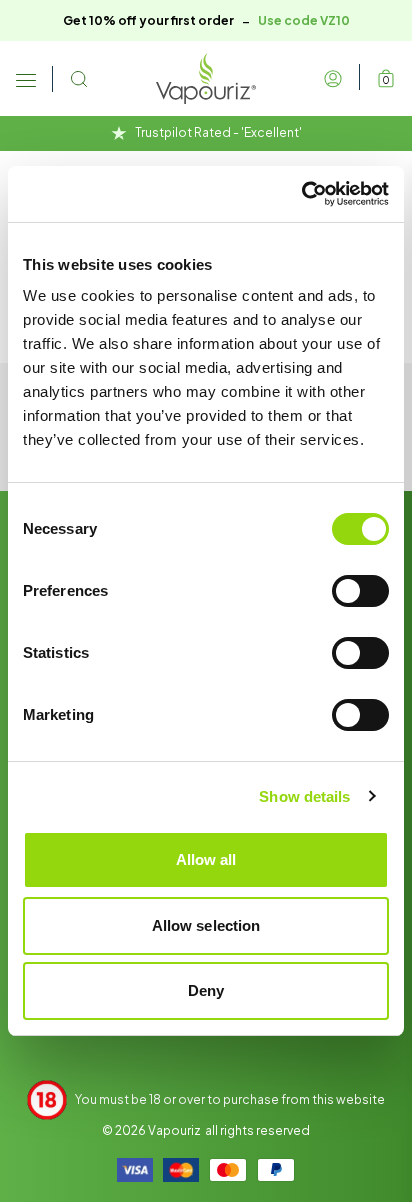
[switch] (360, 591)
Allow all (206, 859)
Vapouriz (174, 1130)
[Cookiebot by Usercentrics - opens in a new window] (301, 194)
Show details (304, 796)
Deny (206, 990)
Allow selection (206, 925)
